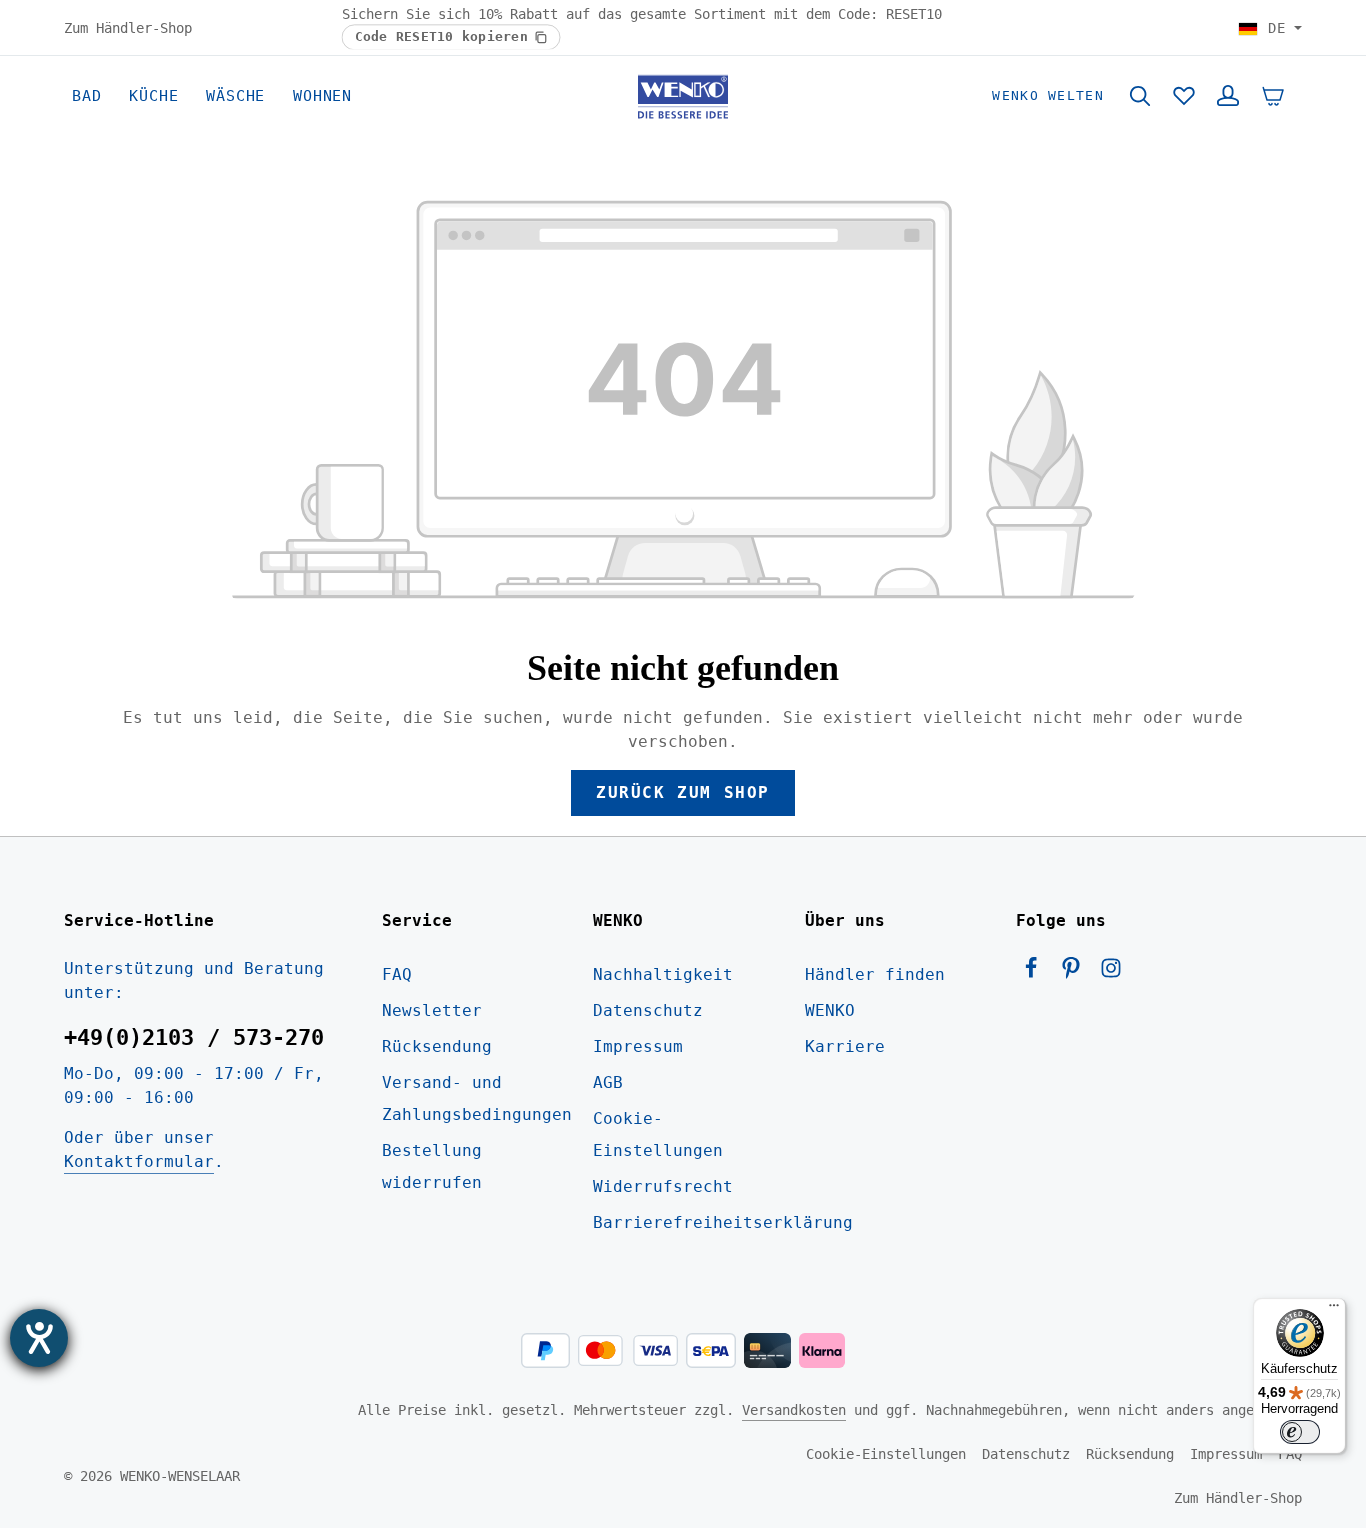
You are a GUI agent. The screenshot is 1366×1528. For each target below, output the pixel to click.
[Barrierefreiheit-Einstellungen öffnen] (39, 1338)
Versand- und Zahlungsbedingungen (477, 1098)
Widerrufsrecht (663, 1186)
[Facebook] (1036, 973)
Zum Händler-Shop (128, 27)
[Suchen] (1140, 96)
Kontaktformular (139, 1161)
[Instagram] (1111, 973)
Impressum (638, 1046)
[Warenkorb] (1273, 96)
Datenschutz (648, 1010)
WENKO (830, 1010)
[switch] (1300, 1432)
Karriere (845, 1046)
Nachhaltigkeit (663, 974)
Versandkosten (794, 1410)
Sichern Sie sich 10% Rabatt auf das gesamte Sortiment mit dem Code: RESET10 (642, 14)
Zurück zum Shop (683, 792)
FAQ (397, 974)
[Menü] (1334, 1310)
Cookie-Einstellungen (658, 1134)
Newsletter (432, 1010)
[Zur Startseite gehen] (683, 96)
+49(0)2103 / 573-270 (194, 1037)
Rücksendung (437, 1046)
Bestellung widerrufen (432, 1166)
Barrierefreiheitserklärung (723, 1222)
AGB (608, 1082)
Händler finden (875, 974)
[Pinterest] (1076, 973)
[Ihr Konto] (1228, 96)
